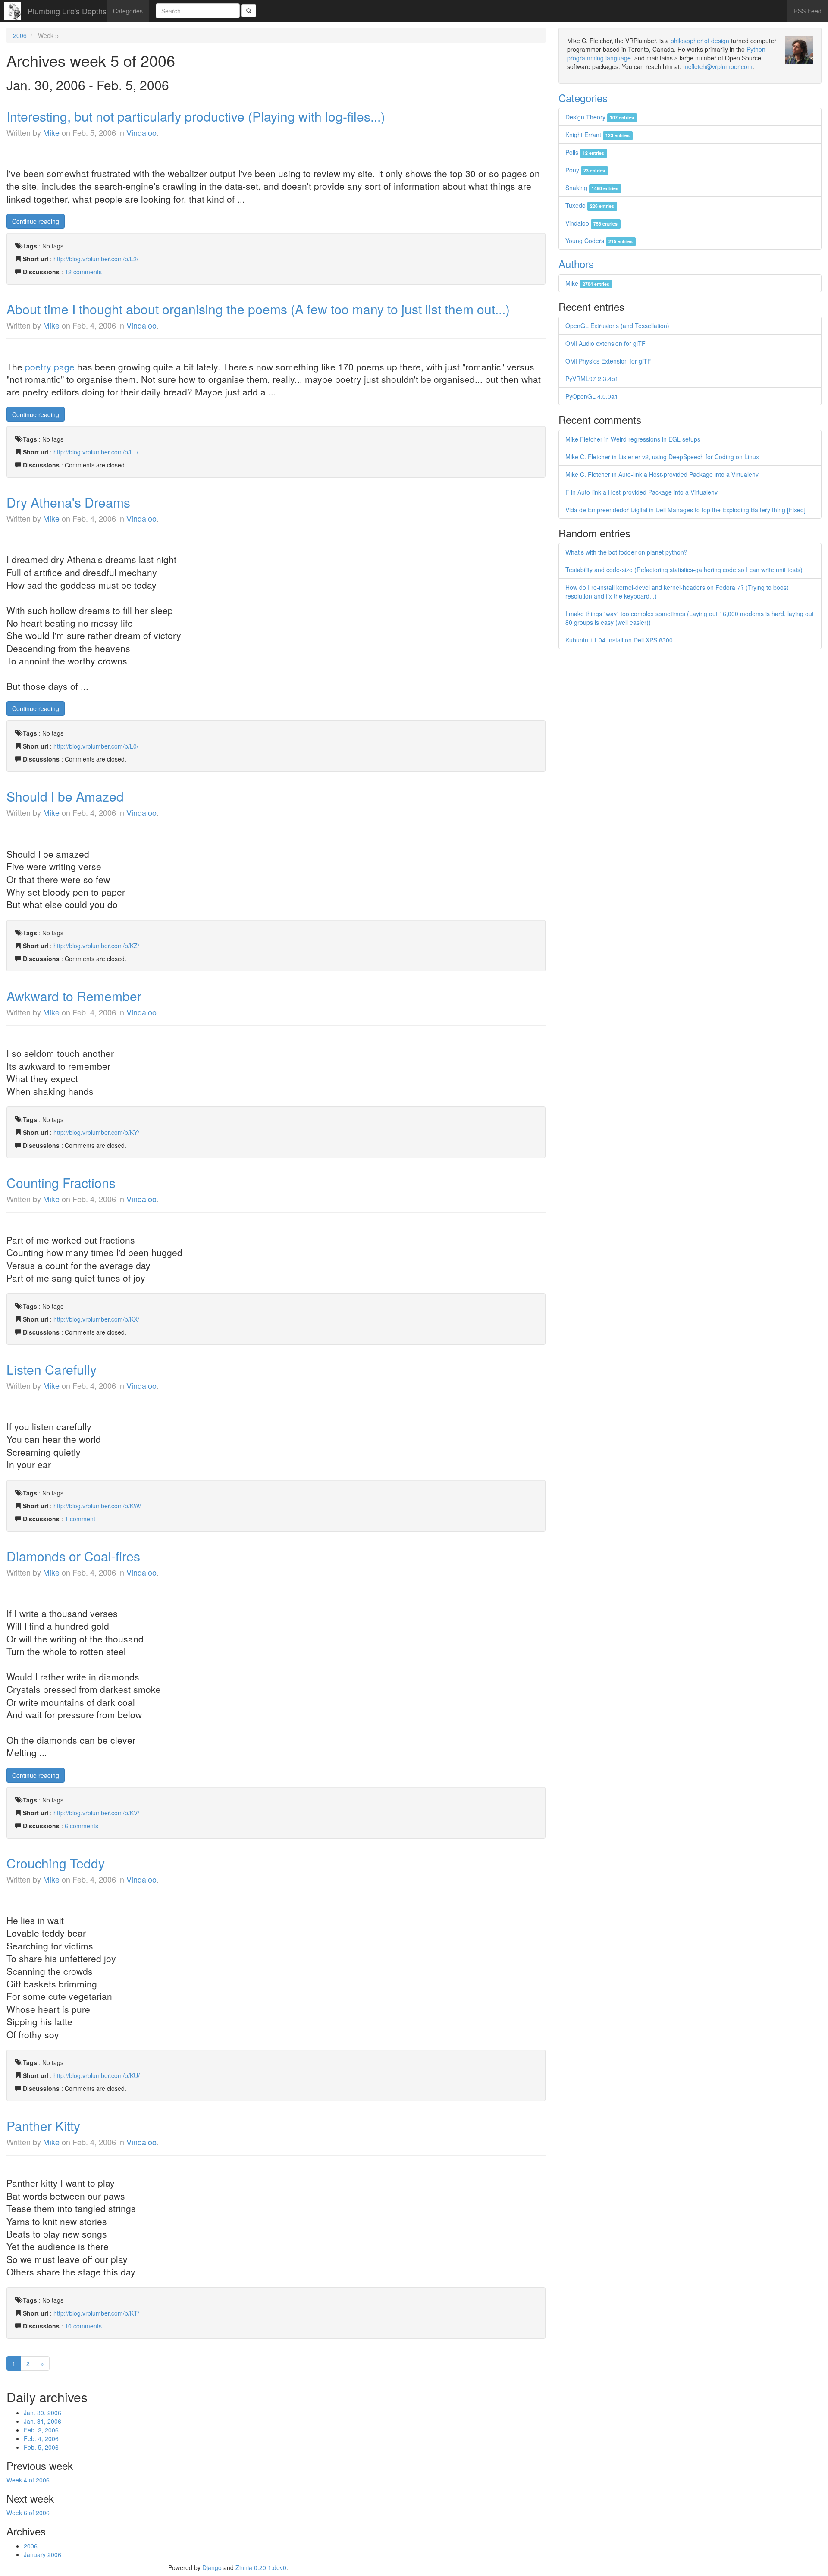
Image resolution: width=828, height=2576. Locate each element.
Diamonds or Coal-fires (73, 1556)
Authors (576, 264)
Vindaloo (141, 132)
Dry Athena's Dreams (68, 502)
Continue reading (36, 221)
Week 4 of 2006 (28, 2480)
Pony (585, 170)
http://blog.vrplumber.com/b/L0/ (96, 746)
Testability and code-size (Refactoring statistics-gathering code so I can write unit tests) (684, 570)
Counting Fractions (61, 1183)
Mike (51, 132)
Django (212, 2567)
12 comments (83, 272)
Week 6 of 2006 (28, 2513)
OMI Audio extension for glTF (605, 343)
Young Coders (599, 241)
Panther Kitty (43, 2126)
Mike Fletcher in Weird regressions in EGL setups (633, 439)
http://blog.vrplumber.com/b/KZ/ (96, 946)
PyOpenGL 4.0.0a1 (592, 396)
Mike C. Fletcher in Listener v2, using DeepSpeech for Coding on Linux (662, 457)
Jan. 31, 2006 (42, 2421)
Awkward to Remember (74, 996)
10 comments (83, 2326)
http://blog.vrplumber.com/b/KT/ (96, 2313)
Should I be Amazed (65, 796)
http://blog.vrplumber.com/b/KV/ (96, 1813)
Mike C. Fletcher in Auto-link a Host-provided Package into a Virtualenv (662, 474)
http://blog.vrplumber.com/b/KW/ (97, 1506)
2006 (20, 35)
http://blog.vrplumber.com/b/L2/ (96, 259)
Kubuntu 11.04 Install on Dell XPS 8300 (619, 640)
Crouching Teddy (56, 1863)
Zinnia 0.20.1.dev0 (261, 2567)
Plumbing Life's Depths (67, 11)
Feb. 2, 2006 (41, 2430)
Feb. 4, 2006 (41, 2438)
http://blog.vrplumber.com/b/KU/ (97, 2075)
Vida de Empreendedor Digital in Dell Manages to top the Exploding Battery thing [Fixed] (685, 510)
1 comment (80, 1519)
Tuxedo (590, 205)
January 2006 (42, 2554)
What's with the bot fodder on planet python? (626, 552)
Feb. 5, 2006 (41, 2447)
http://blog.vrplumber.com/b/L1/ (96, 452)
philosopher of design (700, 41)
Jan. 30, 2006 (42, 2413)
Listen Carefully (52, 1369)
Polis (585, 152)
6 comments (82, 1826)
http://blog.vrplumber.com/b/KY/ (96, 1132)
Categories (128, 11)
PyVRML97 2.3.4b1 (592, 379)
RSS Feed (808, 11)
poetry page (50, 367)
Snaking (592, 188)
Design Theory (600, 117)
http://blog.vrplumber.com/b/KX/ (96, 1319)
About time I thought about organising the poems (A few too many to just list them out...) (258, 309)
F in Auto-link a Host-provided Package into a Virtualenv (641, 492)
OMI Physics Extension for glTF (608, 361)
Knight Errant (597, 135)
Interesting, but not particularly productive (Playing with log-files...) (196, 116)
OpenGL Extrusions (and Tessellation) (617, 326)
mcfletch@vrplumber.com (718, 66)
